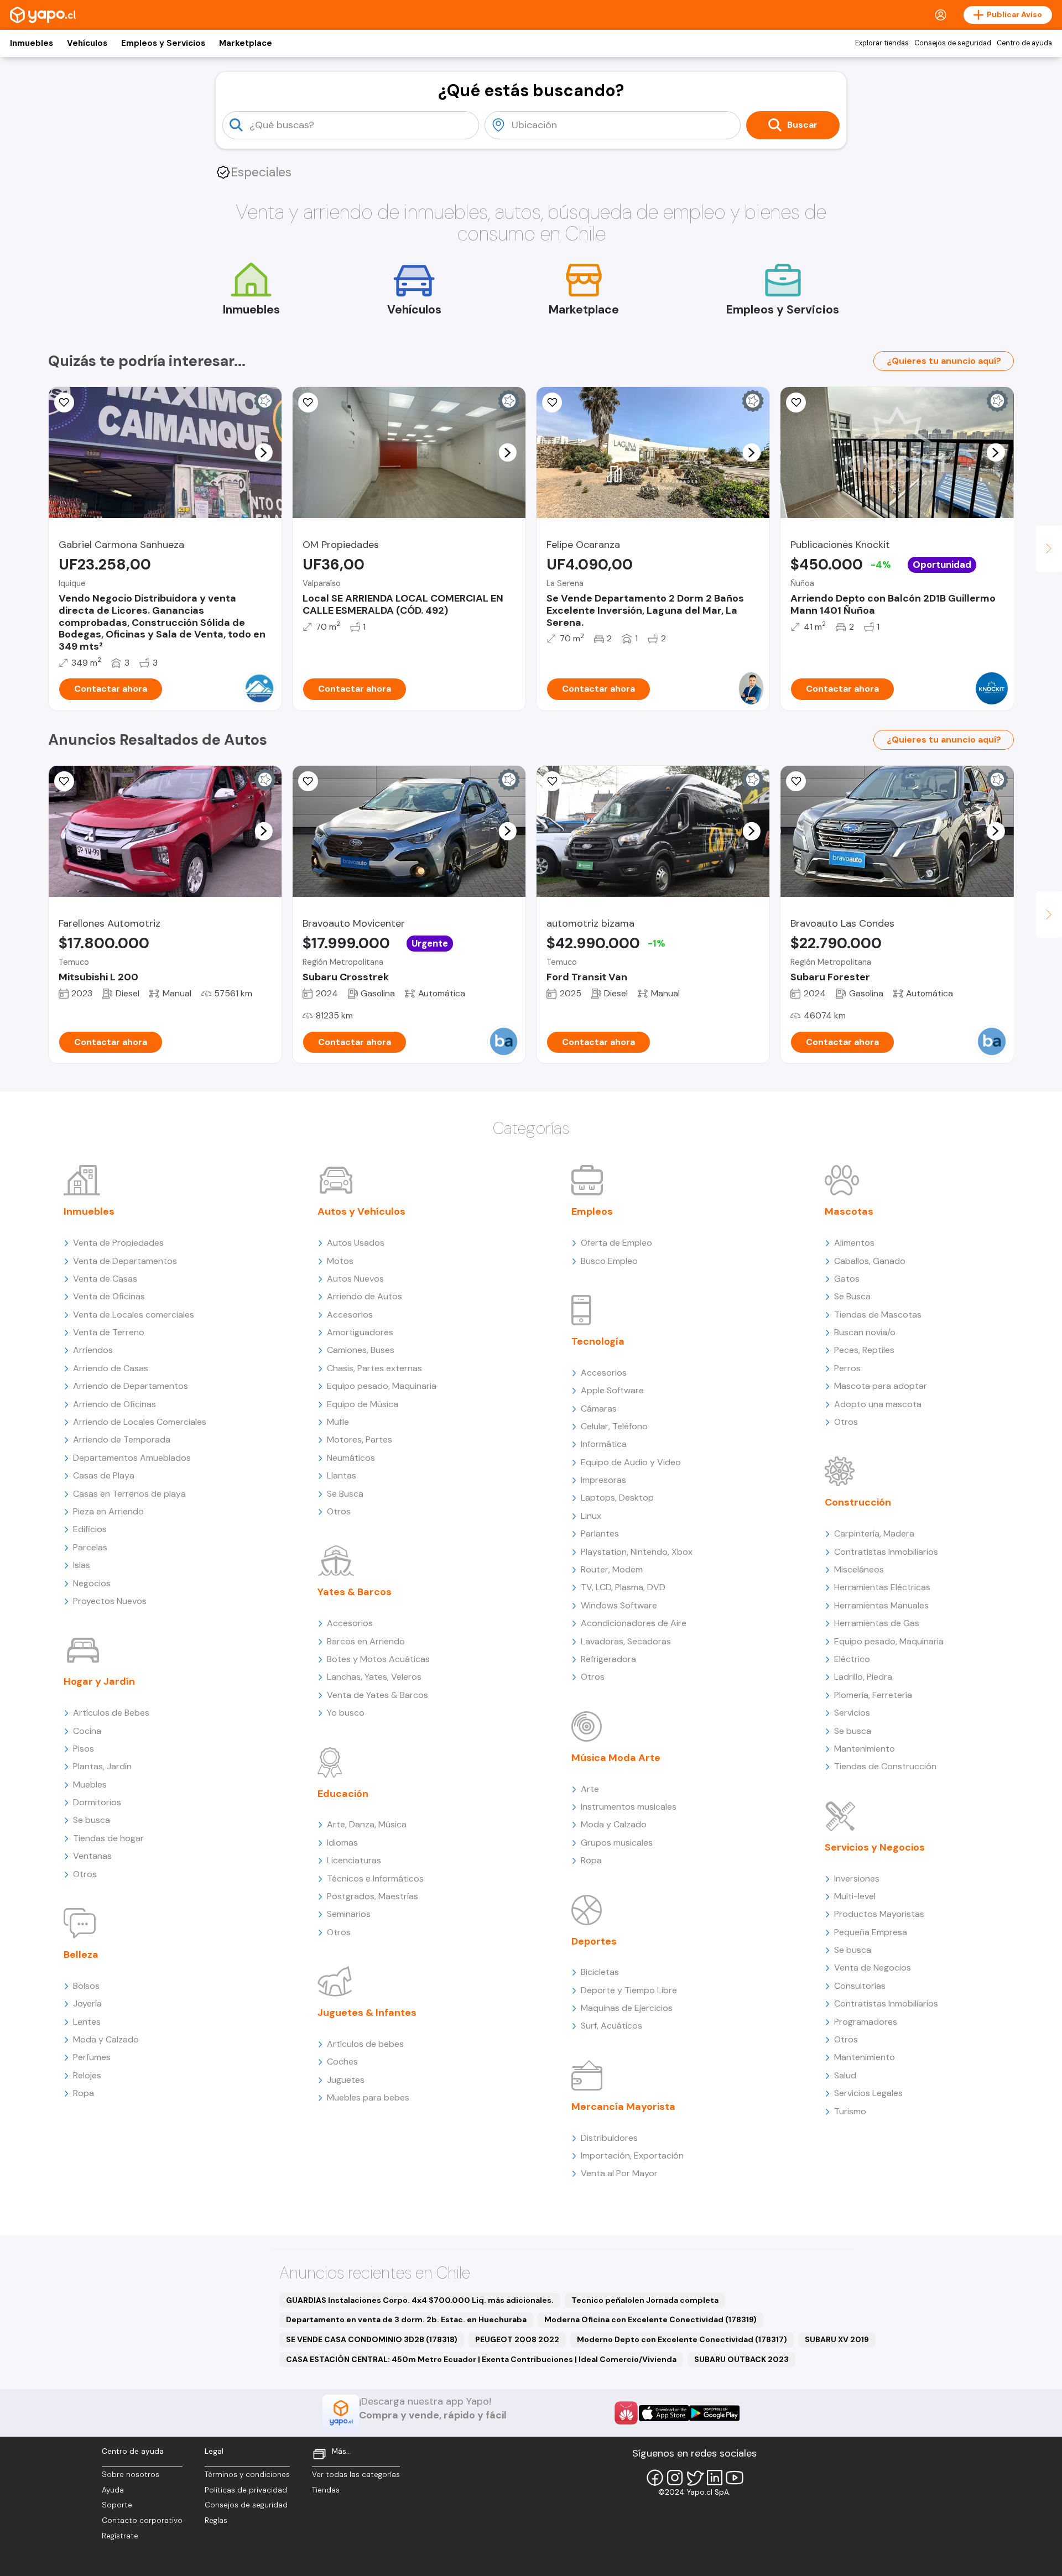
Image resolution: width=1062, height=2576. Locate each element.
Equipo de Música (363, 1404)
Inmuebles (32, 43)
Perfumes (92, 2057)
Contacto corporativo (142, 2520)
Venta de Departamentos (125, 1261)
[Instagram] (675, 2478)
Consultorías (860, 1986)
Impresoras (603, 1480)
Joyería (87, 2003)
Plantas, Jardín (102, 1766)
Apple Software (612, 1390)
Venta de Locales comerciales (134, 1315)
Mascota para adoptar (881, 1386)
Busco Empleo (609, 1261)
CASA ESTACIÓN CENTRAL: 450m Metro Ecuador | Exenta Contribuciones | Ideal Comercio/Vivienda (481, 2359)
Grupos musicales (617, 1843)
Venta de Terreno (109, 1332)
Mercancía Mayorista (623, 2107)
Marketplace (246, 43)
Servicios (852, 1713)
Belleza (81, 1955)
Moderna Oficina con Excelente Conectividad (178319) (650, 2319)
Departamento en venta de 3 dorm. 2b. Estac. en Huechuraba (406, 2319)
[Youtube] (735, 2478)
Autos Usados (356, 1243)
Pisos (84, 1749)
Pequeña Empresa (871, 1932)
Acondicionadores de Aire (634, 1623)
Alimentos (854, 1243)
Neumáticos (351, 1458)
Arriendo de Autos (365, 1296)
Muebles (90, 1785)
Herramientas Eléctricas (882, 1587)
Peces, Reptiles (864, 1350)
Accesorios (350, 1315)
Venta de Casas (105, 1279)
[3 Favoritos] (308, 403)
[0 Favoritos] (64, 403)
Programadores (866, 2022)
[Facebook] (655, 2478)
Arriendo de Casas (111, 1368)
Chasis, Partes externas (374, 1368)
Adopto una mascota (878, 1404)
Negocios (92, 1583)
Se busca (92, 1820)
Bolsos (86, 1986)
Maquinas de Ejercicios (627, 2008)
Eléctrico (852, 1659)
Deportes (594, 1941)
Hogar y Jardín (99, 1681)
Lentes (87, 2022)
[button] (263, 452)
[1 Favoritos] (796, 403)
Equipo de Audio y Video (631, 1462)
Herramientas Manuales (881, 1605)
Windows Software (619, 1605)
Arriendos (93, 1350)
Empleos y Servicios (163, 43)
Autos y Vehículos (361, 1211)
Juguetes (346, 2080)
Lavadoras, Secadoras (626, 1641)
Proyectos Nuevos (110, 1601)
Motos (340, 1261)
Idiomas (342, 1843)
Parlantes (600, 1533)
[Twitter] (695, 2478)
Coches (342, 2062)
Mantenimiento (865, 1749)
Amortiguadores (360, 1332)
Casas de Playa (104, 1475)
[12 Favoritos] (552, 781)
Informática (604, 1444)
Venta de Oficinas (109, 1296)
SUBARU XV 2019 (837, 2339)
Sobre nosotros (131, 2475)
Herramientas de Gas (877, 1623)
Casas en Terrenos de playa (129, 1494)
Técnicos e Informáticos (375, 1879)
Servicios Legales (868, 2093)
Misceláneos (859, 1569)
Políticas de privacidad (246, 2490)
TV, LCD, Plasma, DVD (623, 1587)
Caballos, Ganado (870, 1261)
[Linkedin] (715, 2478)
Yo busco (346, 1713)
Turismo (850, 2111)
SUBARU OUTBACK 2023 (741, 2359)
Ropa (84, 2093)
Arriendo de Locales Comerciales (140, 1422)
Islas (82, 1565)
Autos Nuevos (355, 1279)
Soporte (117, 2505)
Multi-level (855, 1896)
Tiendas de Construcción (885, 1766)
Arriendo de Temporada (122, 1439)
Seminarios (349, 1914)
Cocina (87, 1731)
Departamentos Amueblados (132, 1458)
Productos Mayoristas (879, 1914)
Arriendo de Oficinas (114, 1404)
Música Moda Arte (616, 1758)
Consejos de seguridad (953, 43)
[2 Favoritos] (308, 781)
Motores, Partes (360, 1439)
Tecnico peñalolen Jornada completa (645, 2300)
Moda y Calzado (106, 2039)
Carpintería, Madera (874, 1533)
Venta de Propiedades (118, 1243)
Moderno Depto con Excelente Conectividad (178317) (682, 2339)
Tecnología (598, 1341)
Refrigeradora (608, 1659)
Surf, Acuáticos (611, 2026)
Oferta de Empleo (616, 1243)
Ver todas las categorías (356, 2475)
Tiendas (326, 2490)
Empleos (592, 1211)
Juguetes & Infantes (367, 2013)
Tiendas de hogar (108, 1838)
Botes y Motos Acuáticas (378, 1659)
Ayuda (113, 2490)
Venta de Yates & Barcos (378, 1695)
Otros (85, 1874)
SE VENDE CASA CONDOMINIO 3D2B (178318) (372, 2339)
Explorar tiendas (882, 43)
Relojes (87, 2075)
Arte (590, 1789)
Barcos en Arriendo (366, 1641)
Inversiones (857, 1879)
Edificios (90, 1529)
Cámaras (599, 1409)
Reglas (216, 2520)
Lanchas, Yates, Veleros (374, 1677)
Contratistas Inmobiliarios (886, 1552)
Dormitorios (97, 1802)
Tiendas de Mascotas (878, 1315)
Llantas (342, 1475)
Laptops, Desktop (617, 1498)
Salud (845, 2075)
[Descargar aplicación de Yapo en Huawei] (626, 2413)
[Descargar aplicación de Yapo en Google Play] (714, 2413)
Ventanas (92, 1856)
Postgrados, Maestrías (373, 1896)
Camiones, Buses (361, 1350)
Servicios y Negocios (875, 1847)
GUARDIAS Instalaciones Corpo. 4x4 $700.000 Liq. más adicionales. (420, 2300)
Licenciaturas (354, 1860)
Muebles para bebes (368, 2097)
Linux (591, 1516)
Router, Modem (612, 1569)
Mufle (338, 1422)
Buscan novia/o (865, 1332)
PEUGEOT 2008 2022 (517, 2339)
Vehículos (87, 43)
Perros (847, 1368)
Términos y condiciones (247, 2475)
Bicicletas (600, 1972)
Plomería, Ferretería (873, 1695)
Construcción (858, 1502)
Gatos (847, 1279)
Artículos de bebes (365, 2044)
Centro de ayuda (1024, 43)
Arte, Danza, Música (367, 1824)
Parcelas (90, 1547)
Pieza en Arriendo (108, 1511)
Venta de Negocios (873, 1968)
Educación (343, 1794)
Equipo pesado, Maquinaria (382, 1386)
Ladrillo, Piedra (863, 1677)
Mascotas (849, 1211)
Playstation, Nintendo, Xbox (637, 1552)
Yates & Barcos (355, 1592)
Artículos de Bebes (111, 1713)
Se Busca (345, 1494)
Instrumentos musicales (629, 1807)
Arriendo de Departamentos (131, 1386)
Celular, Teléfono (614, 1426)
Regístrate (120, 2536)
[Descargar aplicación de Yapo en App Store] (664, 2413)
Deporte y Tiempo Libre (629, 1990)
